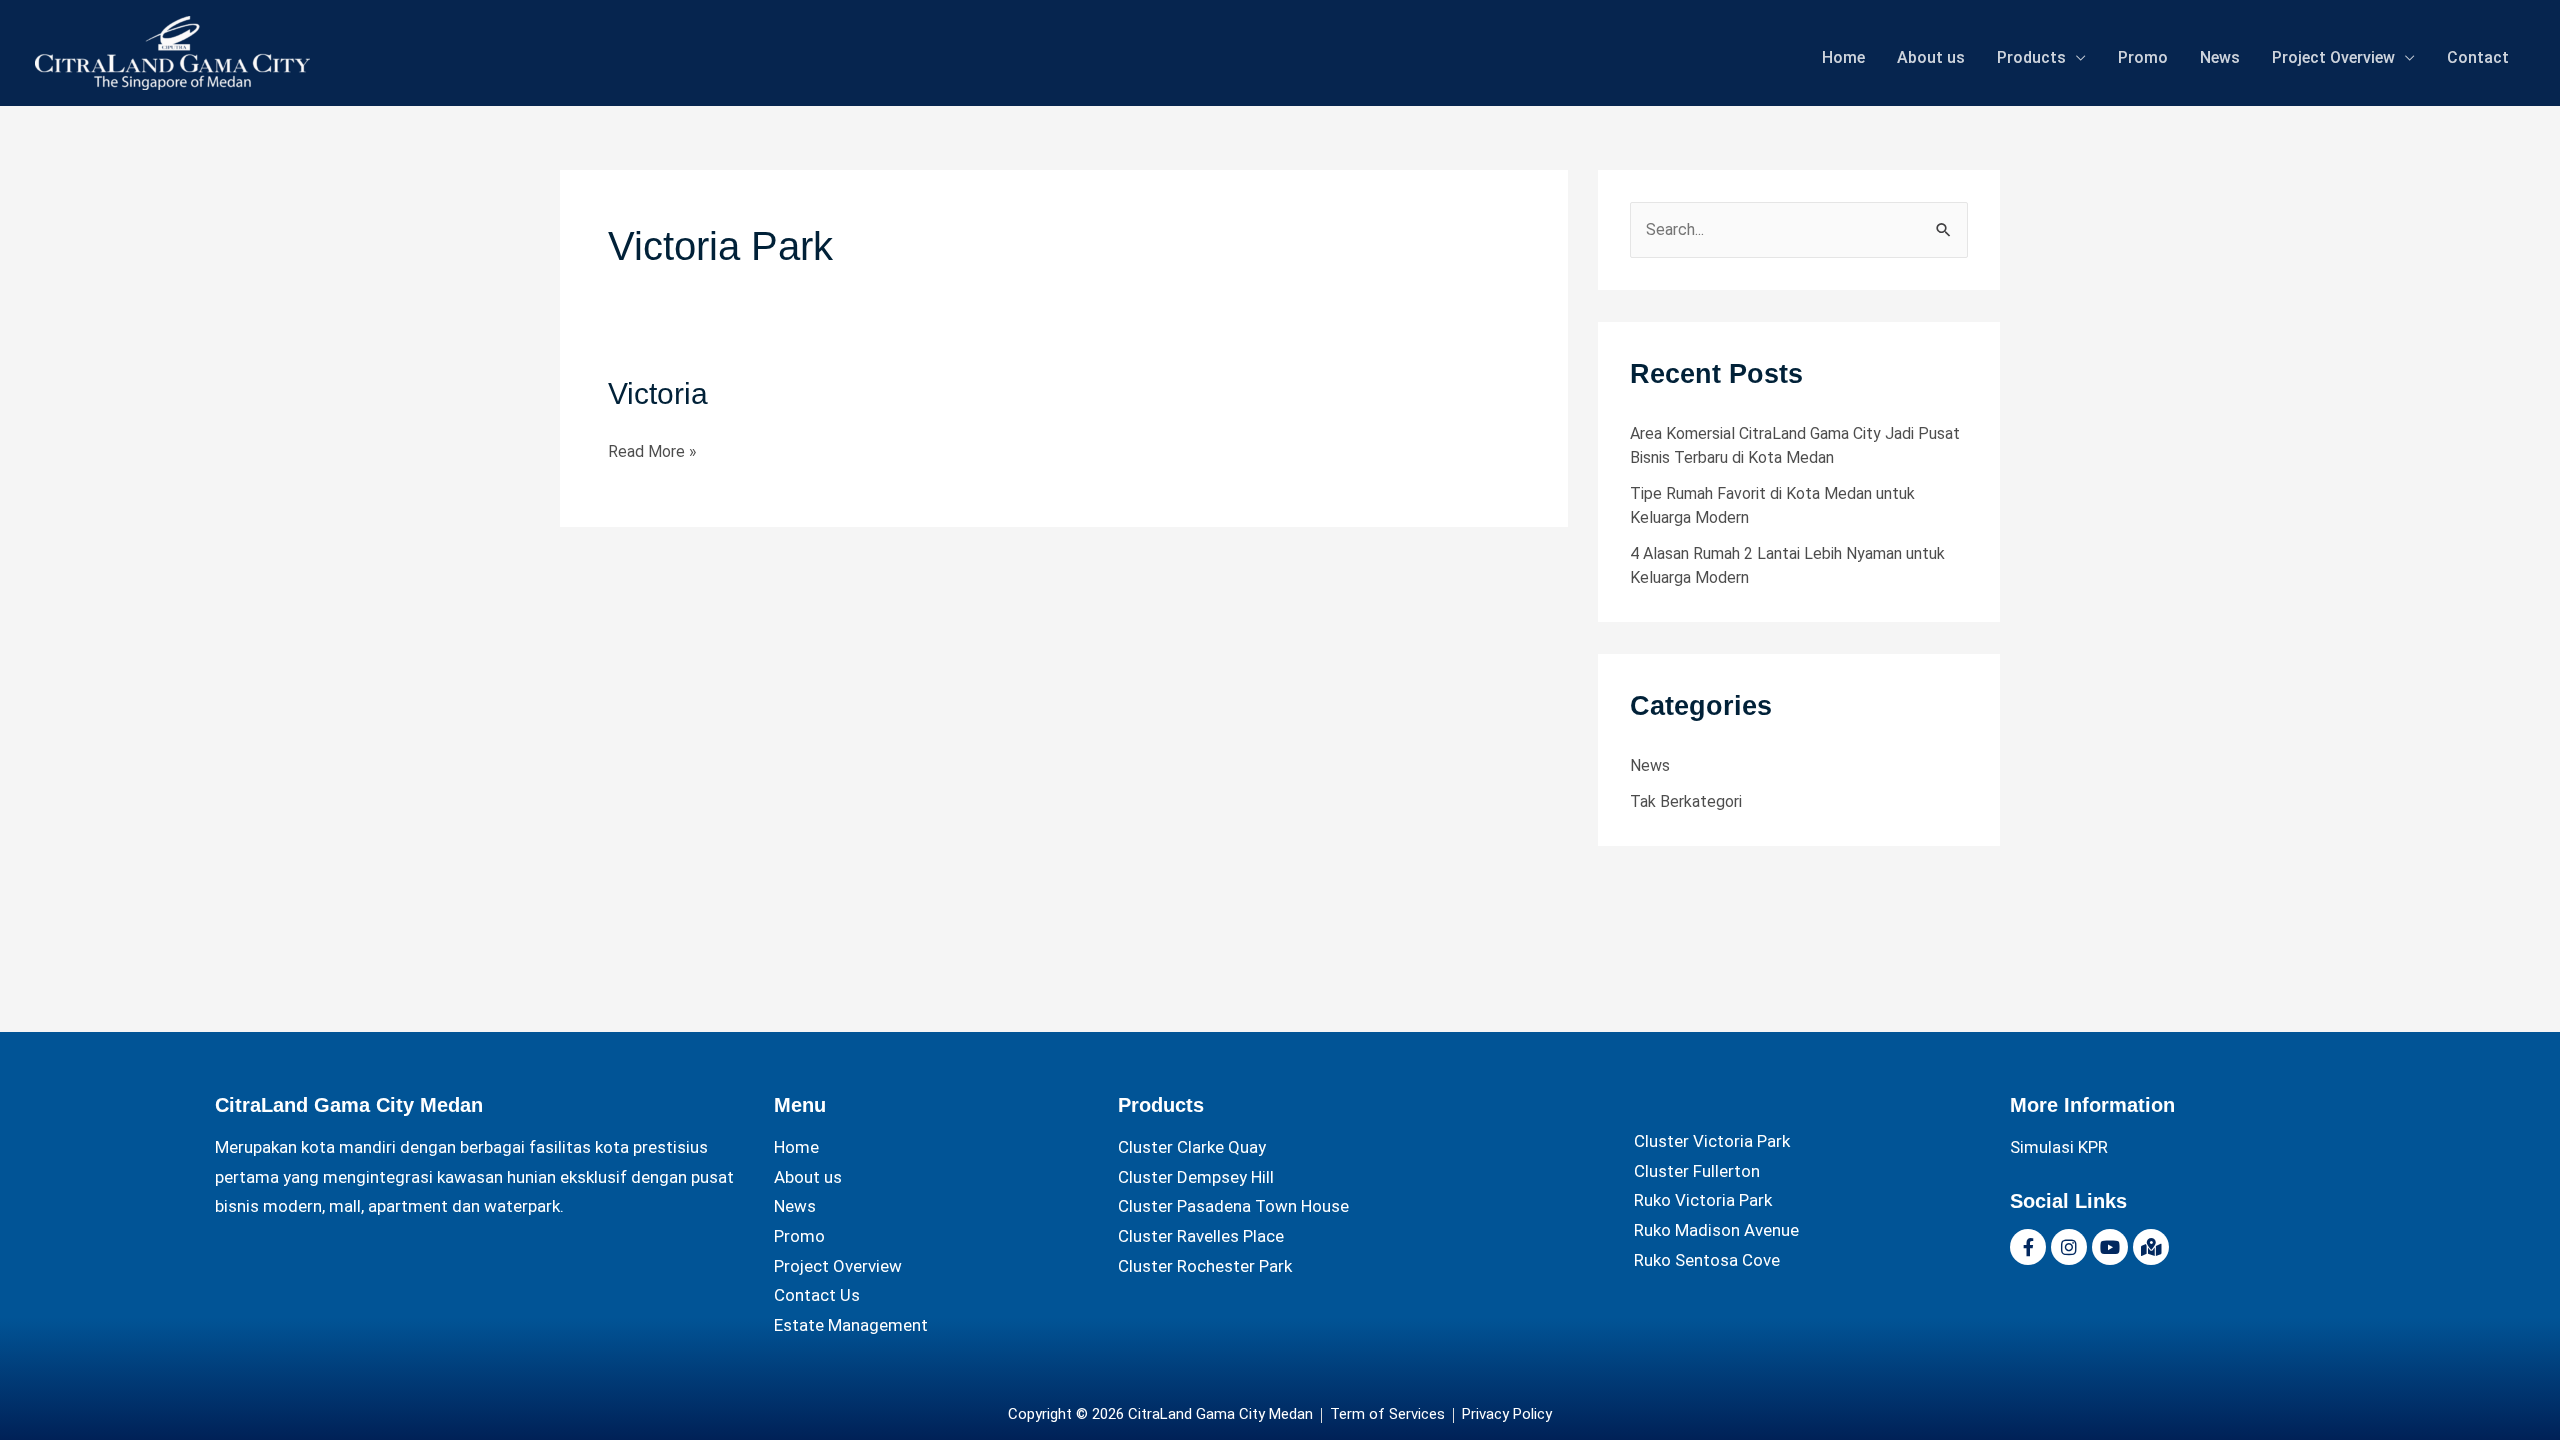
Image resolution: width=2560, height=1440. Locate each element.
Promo (2143, 57)
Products (2031, 57)
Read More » (652, 449)
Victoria (658, 393)
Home (1843, 57)
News (2220, 57)
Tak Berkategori (1686, 801)
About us (1931, 57)
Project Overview (2333, 57)
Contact (2478, 57)
